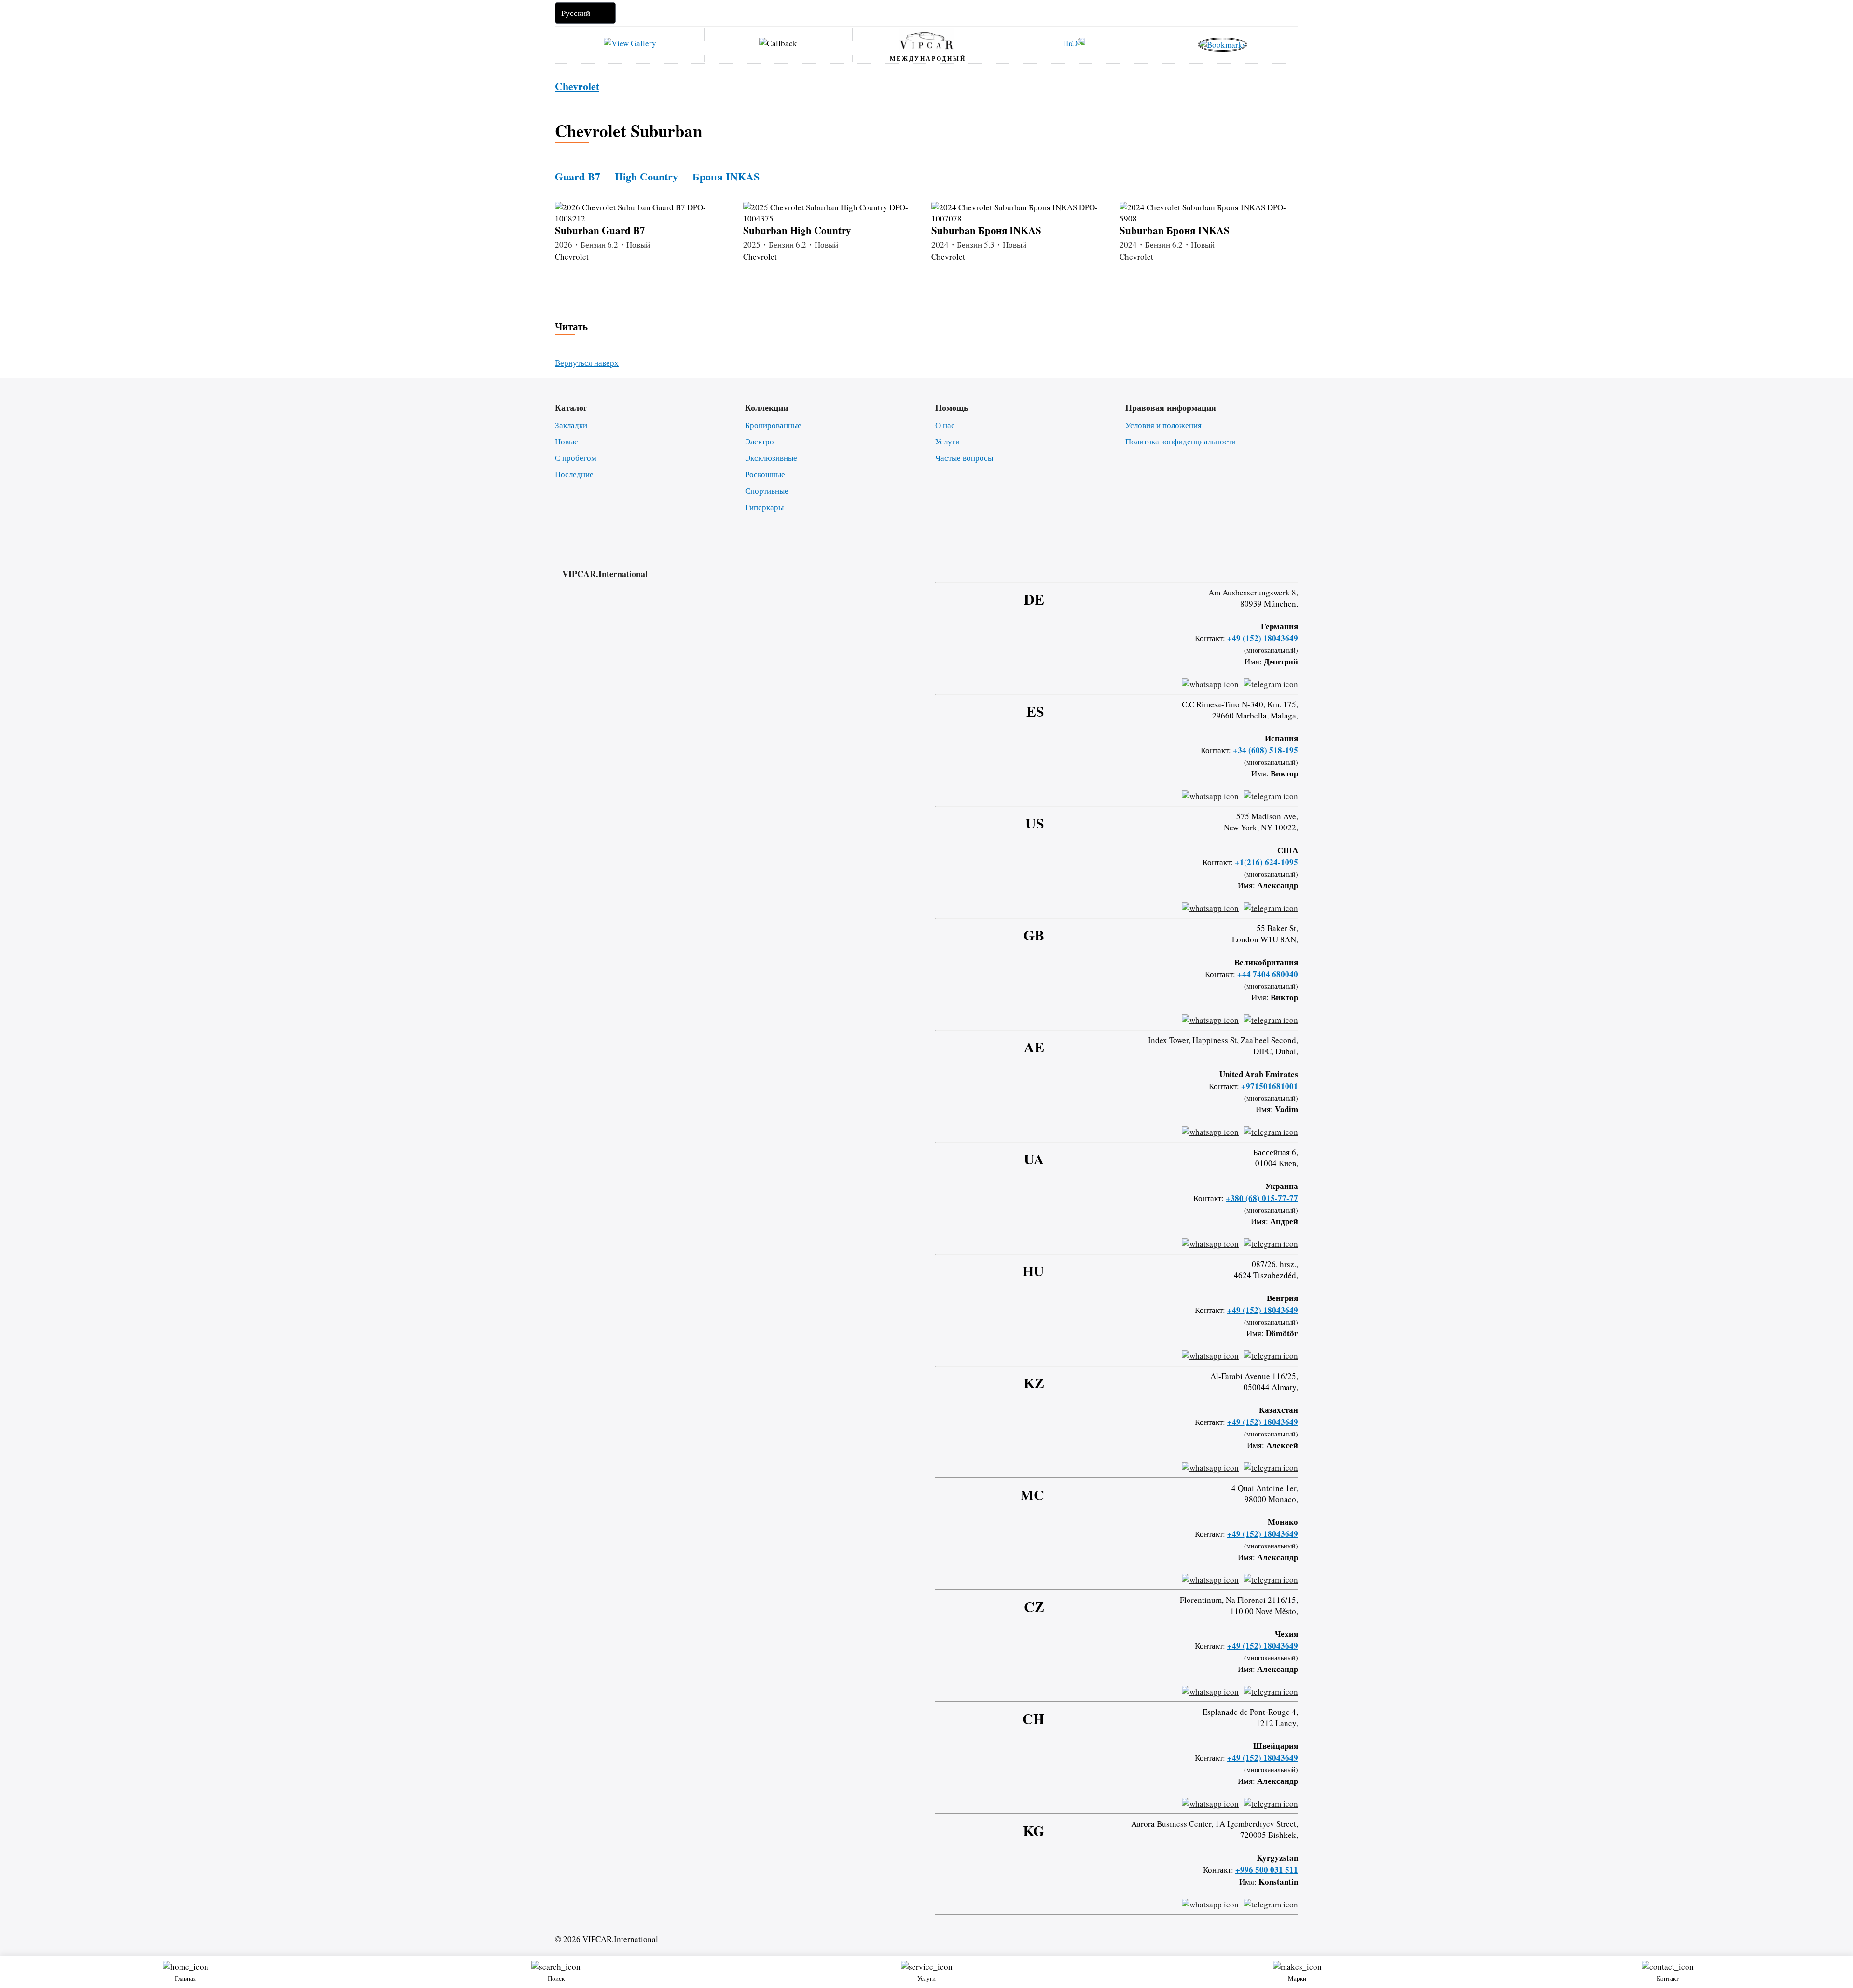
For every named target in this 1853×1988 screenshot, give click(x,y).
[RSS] (1295, 565)
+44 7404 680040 (1268, 974)
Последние (574, 474)
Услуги (947, 441)
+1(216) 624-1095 (1266, 862)
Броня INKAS (726, 176)
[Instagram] (1244, 565)
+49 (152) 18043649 (1263, 638)
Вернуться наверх (587, 363)
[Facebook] (1218, 565)
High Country (646, 176)
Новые (567, 441)
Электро (760, 441)
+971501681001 (1270, 1086)
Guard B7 (578, 176)
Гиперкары (764, 507)
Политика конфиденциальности (1181, 441)
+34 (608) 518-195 (1265, 750)
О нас (945, 425)
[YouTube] (1269, 565)
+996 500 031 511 (1267, 1870)
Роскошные (765, 474)
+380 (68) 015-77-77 (1262, 1198)
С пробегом (576, 458)
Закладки (571, 425)
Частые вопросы (964, 458)
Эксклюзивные (771, 458)
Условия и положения (1163, 425)
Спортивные (767, 490)
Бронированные (773, 425)
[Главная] (926, 40)
